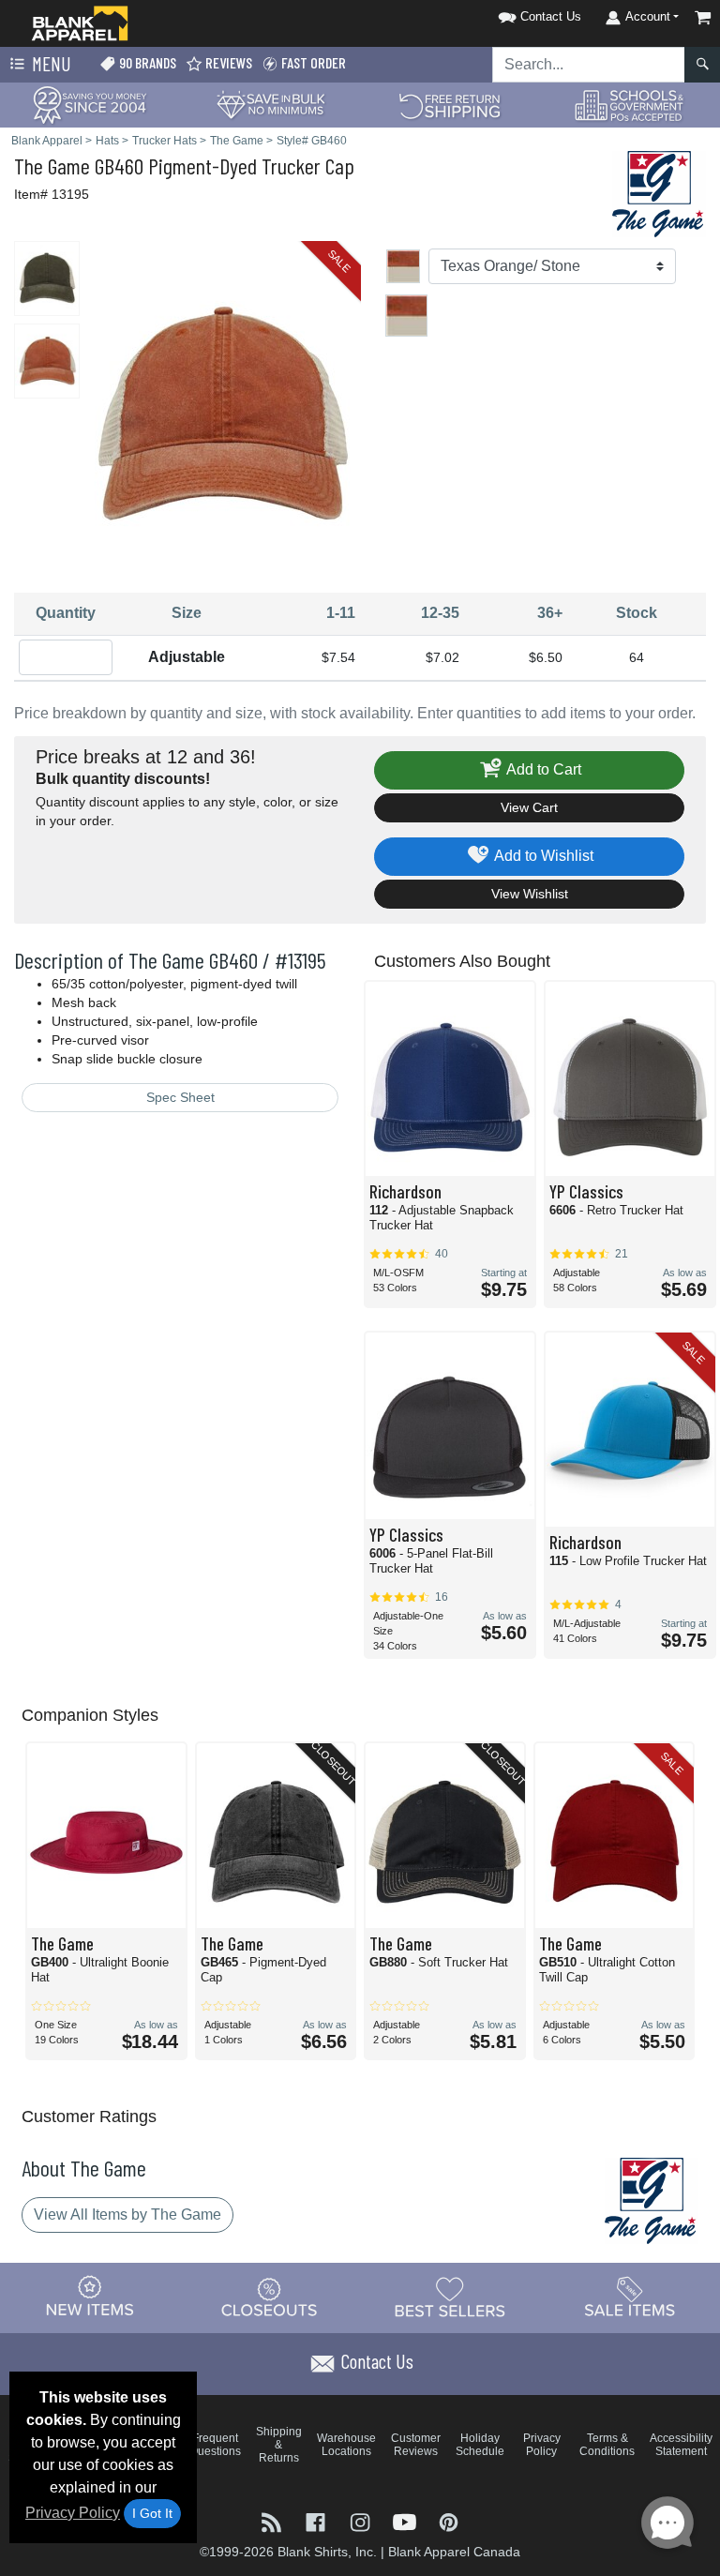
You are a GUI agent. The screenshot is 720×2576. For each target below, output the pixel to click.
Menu (50, 63)
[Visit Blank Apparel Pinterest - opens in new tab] (449, 2520)
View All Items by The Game (127, 2214)
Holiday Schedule (480, 2445)
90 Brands (146, 62)
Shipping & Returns (279, 2445)
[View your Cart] (703, 17)
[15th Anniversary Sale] (90, 104)
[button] (516, 14)
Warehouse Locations (346, 2445)
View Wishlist (530, 894)
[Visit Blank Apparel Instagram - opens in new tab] (361, 2520)
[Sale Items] (630, 2297)
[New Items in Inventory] (90, 2297)
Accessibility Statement (681, 2445)
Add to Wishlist (542, 856)
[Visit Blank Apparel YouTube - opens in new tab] (406, 2520)
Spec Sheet (180, 1097)
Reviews (227, 62)
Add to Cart (542, 769)
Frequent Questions (215, 2445)
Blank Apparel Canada (454, 2552)
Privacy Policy (73, 2513)
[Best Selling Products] (450, 2297)
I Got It (152, 2513)
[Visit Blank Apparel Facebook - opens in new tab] (317, 2520)
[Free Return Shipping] (450, 104)
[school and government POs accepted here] (630, 105)
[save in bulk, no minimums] (270, 104)
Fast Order (312, 62)
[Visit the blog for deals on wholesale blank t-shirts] (273, 2520)
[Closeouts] (270, 2297)
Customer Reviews (416, 2445)
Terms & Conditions (607, 2445)
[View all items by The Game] (659, 193)
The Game (52, 166)
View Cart (529, 807)
